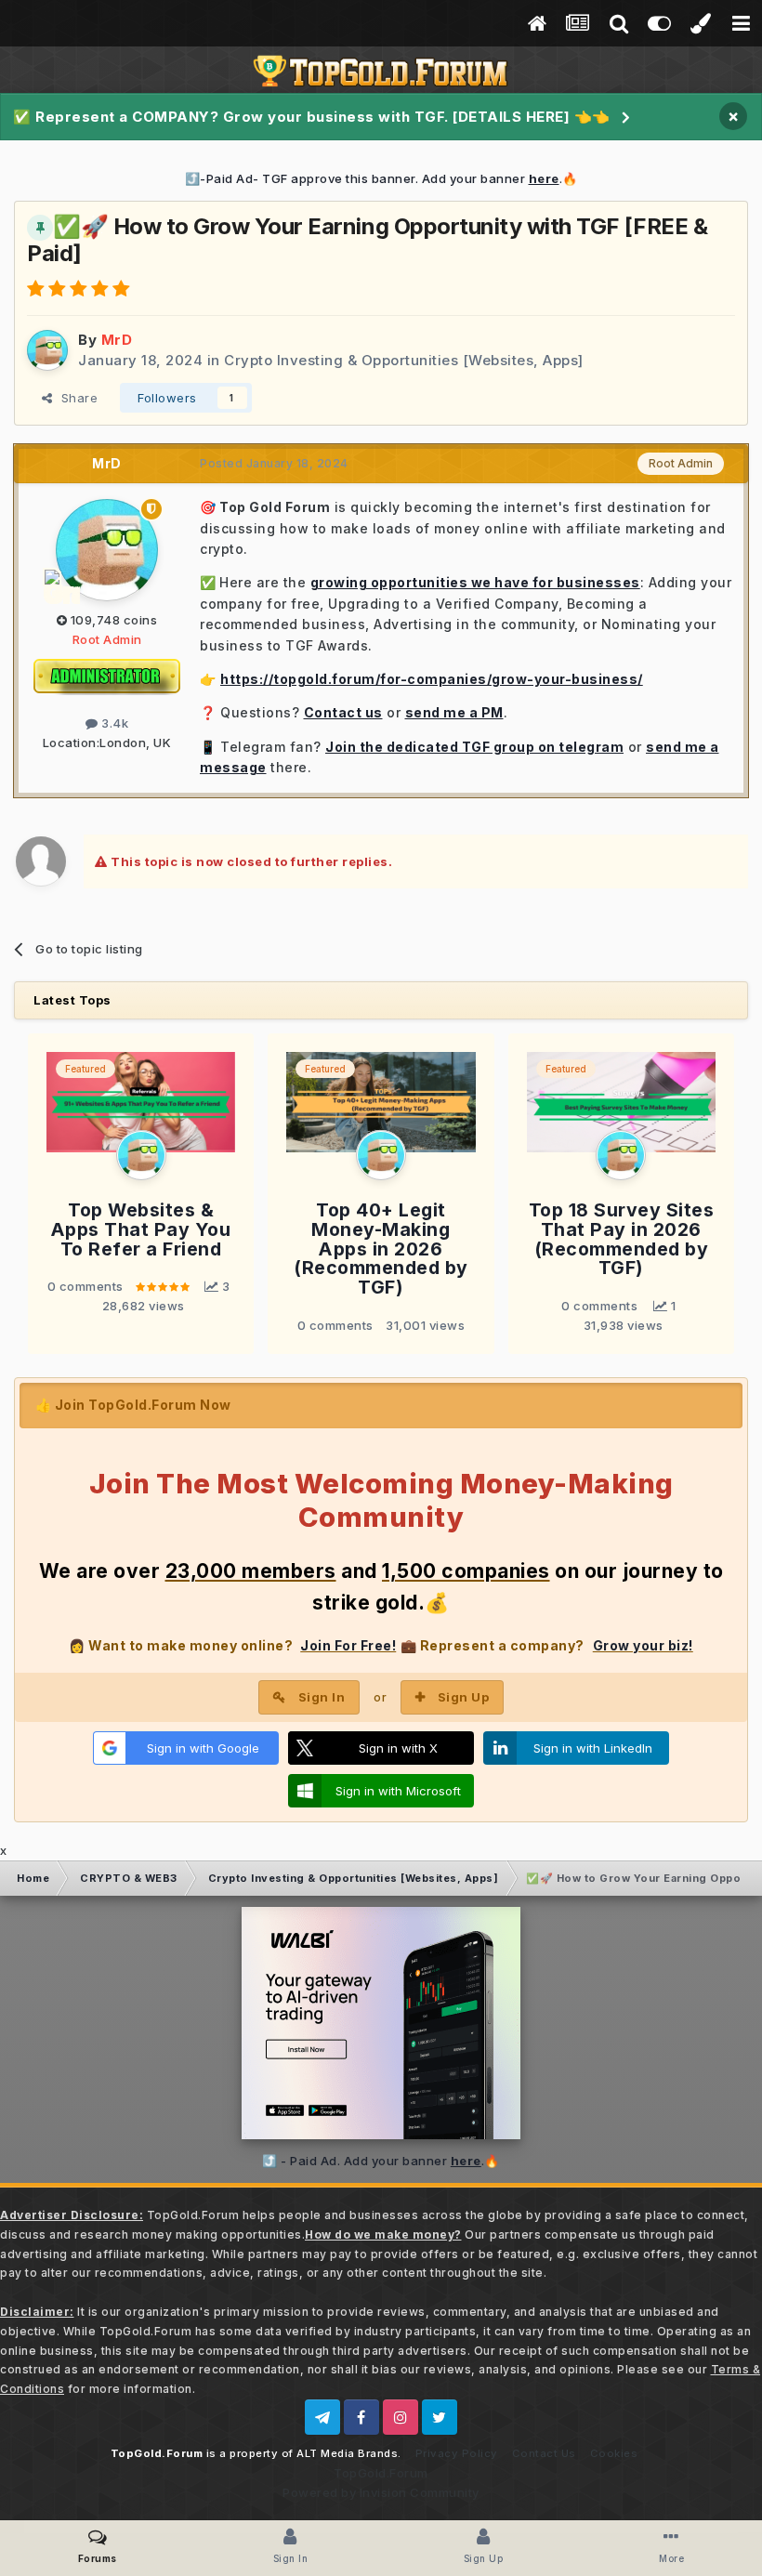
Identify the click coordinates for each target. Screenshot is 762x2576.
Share (76, 398)
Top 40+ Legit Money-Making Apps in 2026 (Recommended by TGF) (381, 1249)
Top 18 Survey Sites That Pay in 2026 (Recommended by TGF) (622, 1239)
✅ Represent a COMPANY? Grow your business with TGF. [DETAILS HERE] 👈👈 (312, 117)
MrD (107, 463)
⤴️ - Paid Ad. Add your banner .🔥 (381, 2161)
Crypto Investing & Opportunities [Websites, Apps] (404, 360)
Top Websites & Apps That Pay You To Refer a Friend (141, 1229)
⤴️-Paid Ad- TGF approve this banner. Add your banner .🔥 (381, 178)
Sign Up (464, 1697)
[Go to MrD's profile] (47, 350)
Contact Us (544, 2453)
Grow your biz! (643, 1645)
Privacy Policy (457, 2453)
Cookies (614, 2453)
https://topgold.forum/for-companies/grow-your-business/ (432, 679)
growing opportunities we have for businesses (475, 582)
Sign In (322, 1697)
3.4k (113, 723)
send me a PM (454, 712)
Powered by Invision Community (381, 2492)
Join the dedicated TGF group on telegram (474, 747)
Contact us (343, 712)
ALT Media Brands (347, 2453)
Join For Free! (348, 1645)
